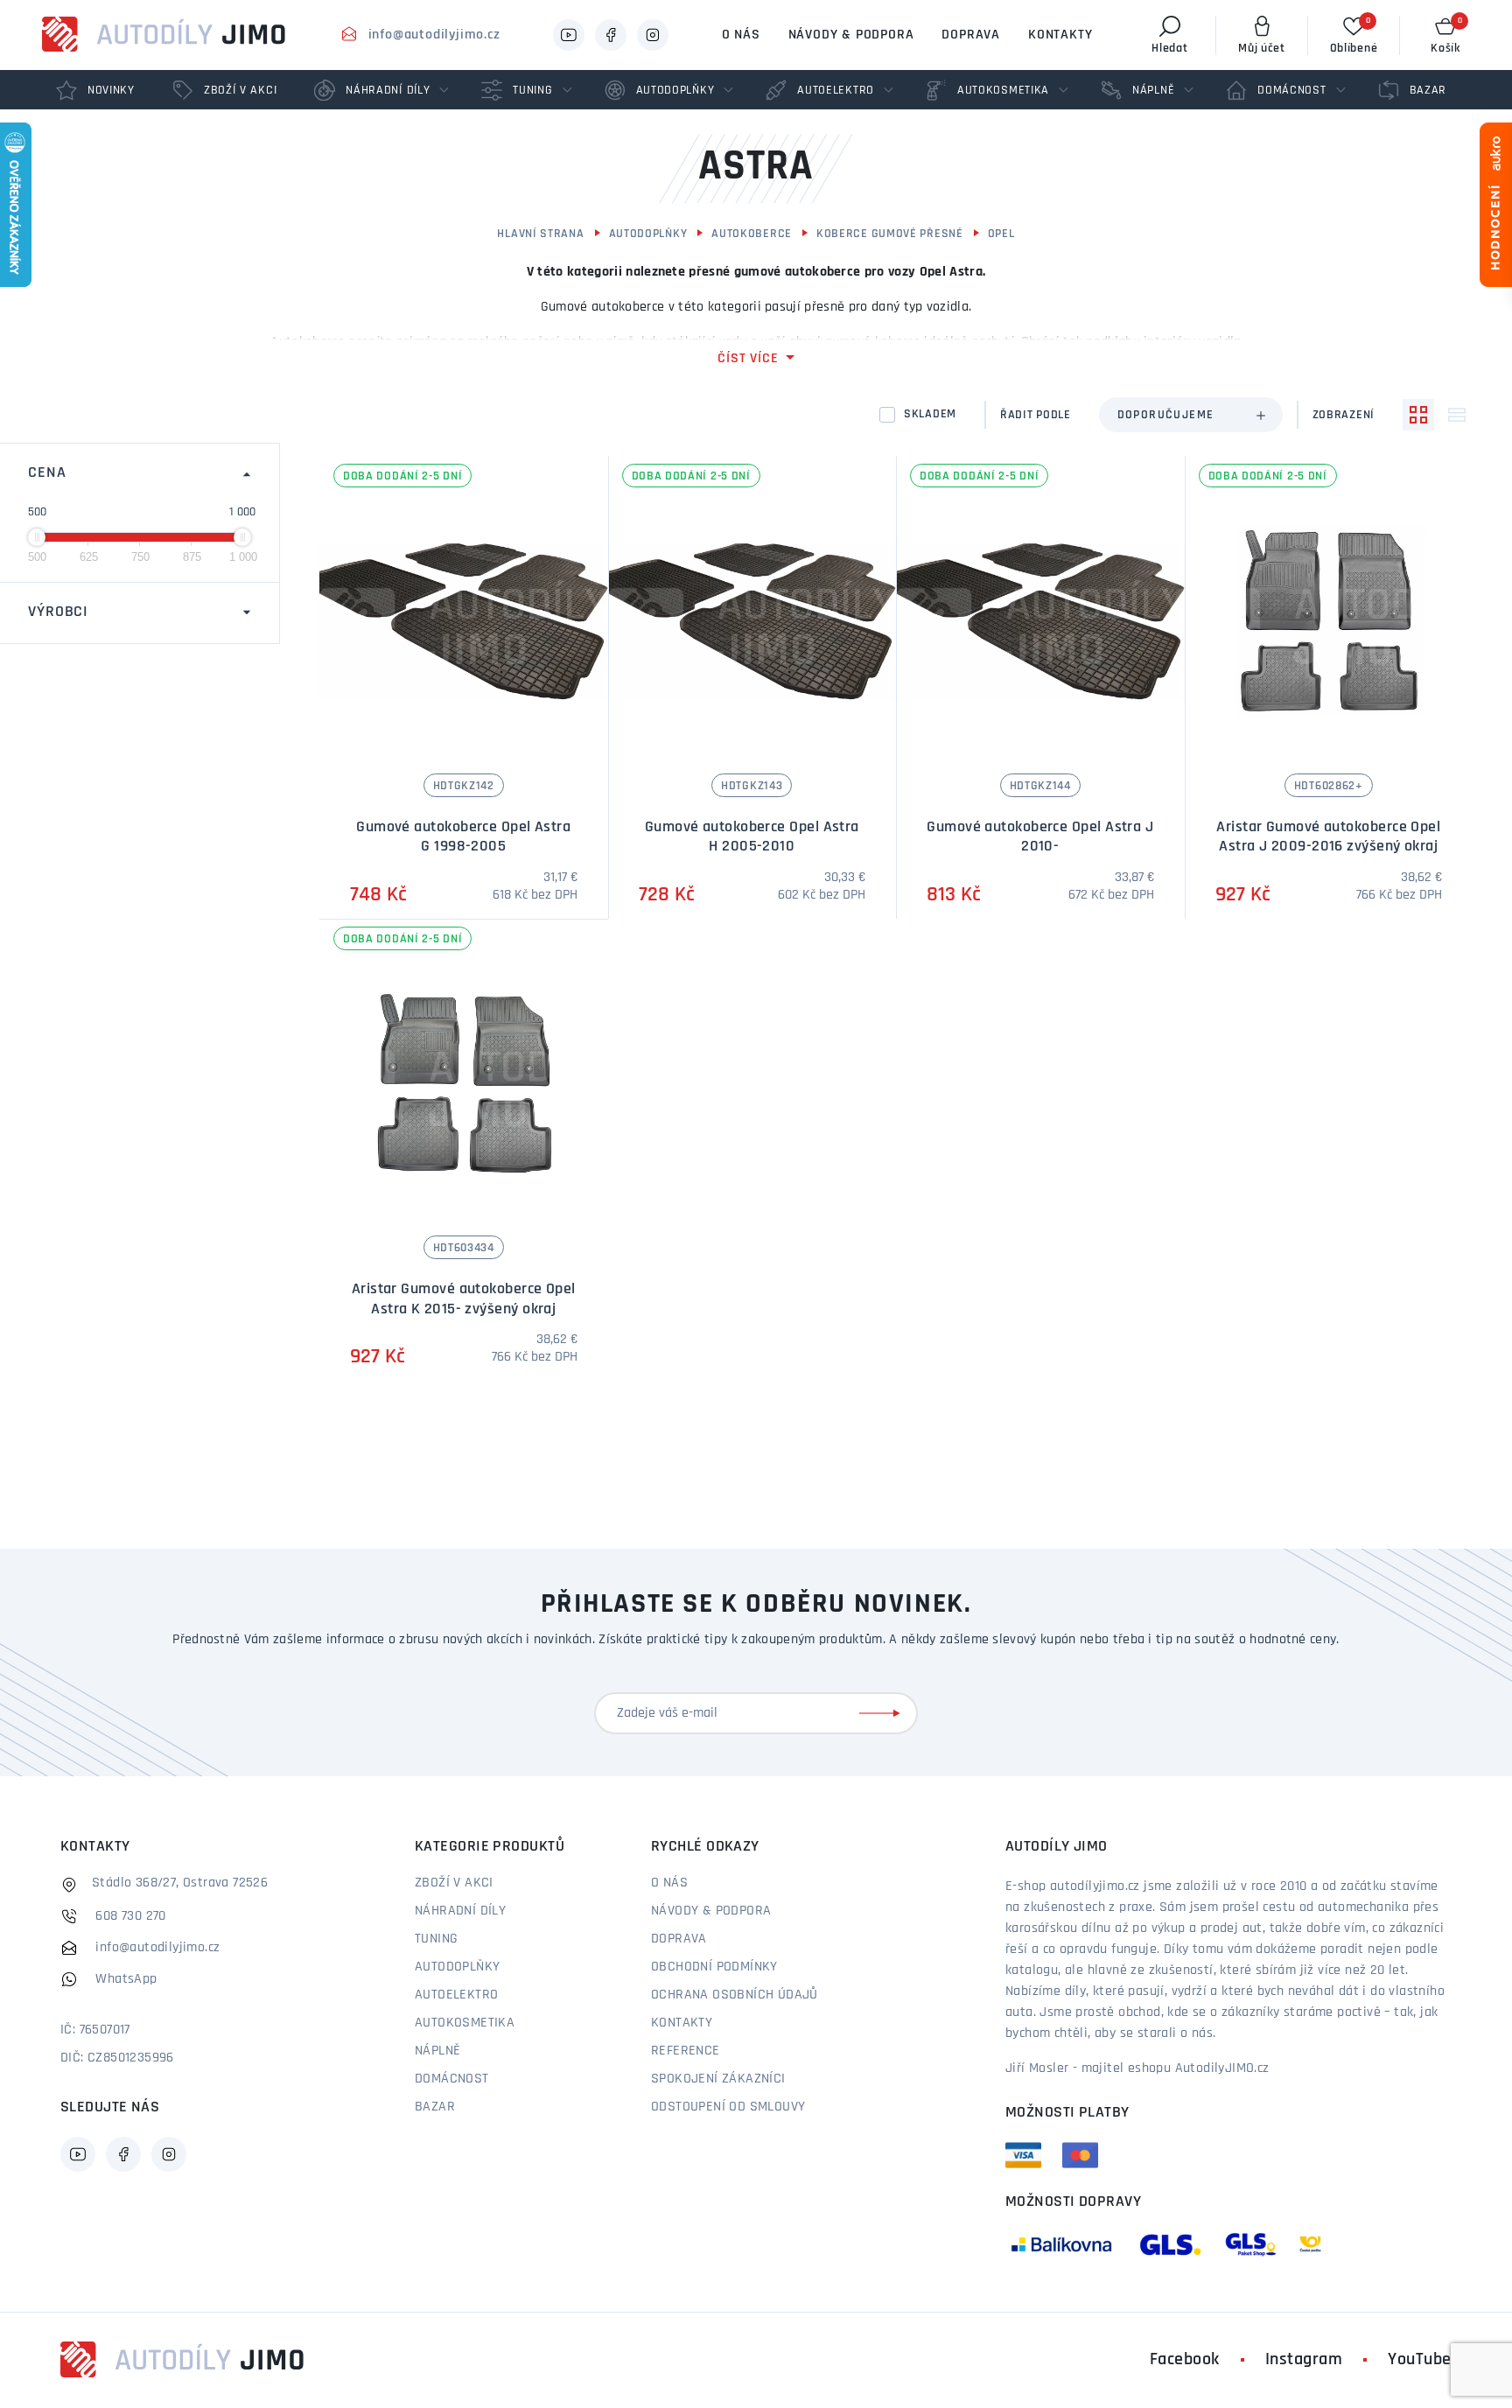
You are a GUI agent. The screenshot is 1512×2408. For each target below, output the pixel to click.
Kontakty (1060, 35)
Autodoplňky (648, 234)
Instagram (1304, 2360)
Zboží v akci (454, 1883)
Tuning (436, 1939)
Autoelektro (456, 1995)
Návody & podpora (851, 35)
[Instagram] (653, 35)
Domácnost (452, 2079)
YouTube (1420, 2360)
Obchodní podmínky (714, 1967)
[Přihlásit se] (883, 1713)
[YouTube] (569, 35)
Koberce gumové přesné (890, 234)
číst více (748, 359)
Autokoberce (752, 234)
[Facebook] (611, 35)
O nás (741, 35)
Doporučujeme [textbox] (1166, 415)
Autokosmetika (465, 2023)
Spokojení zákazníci (718, 2079)
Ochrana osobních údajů (735, 1995)
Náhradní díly (460, 1911)
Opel (1001, 234)
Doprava (971, 35)
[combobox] (1191, 415)
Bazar (435, 2107)
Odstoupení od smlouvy (728, 2107)
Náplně (437, 2051)
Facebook (1185, 2360)
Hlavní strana (540, 234)
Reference (686, 2051)
